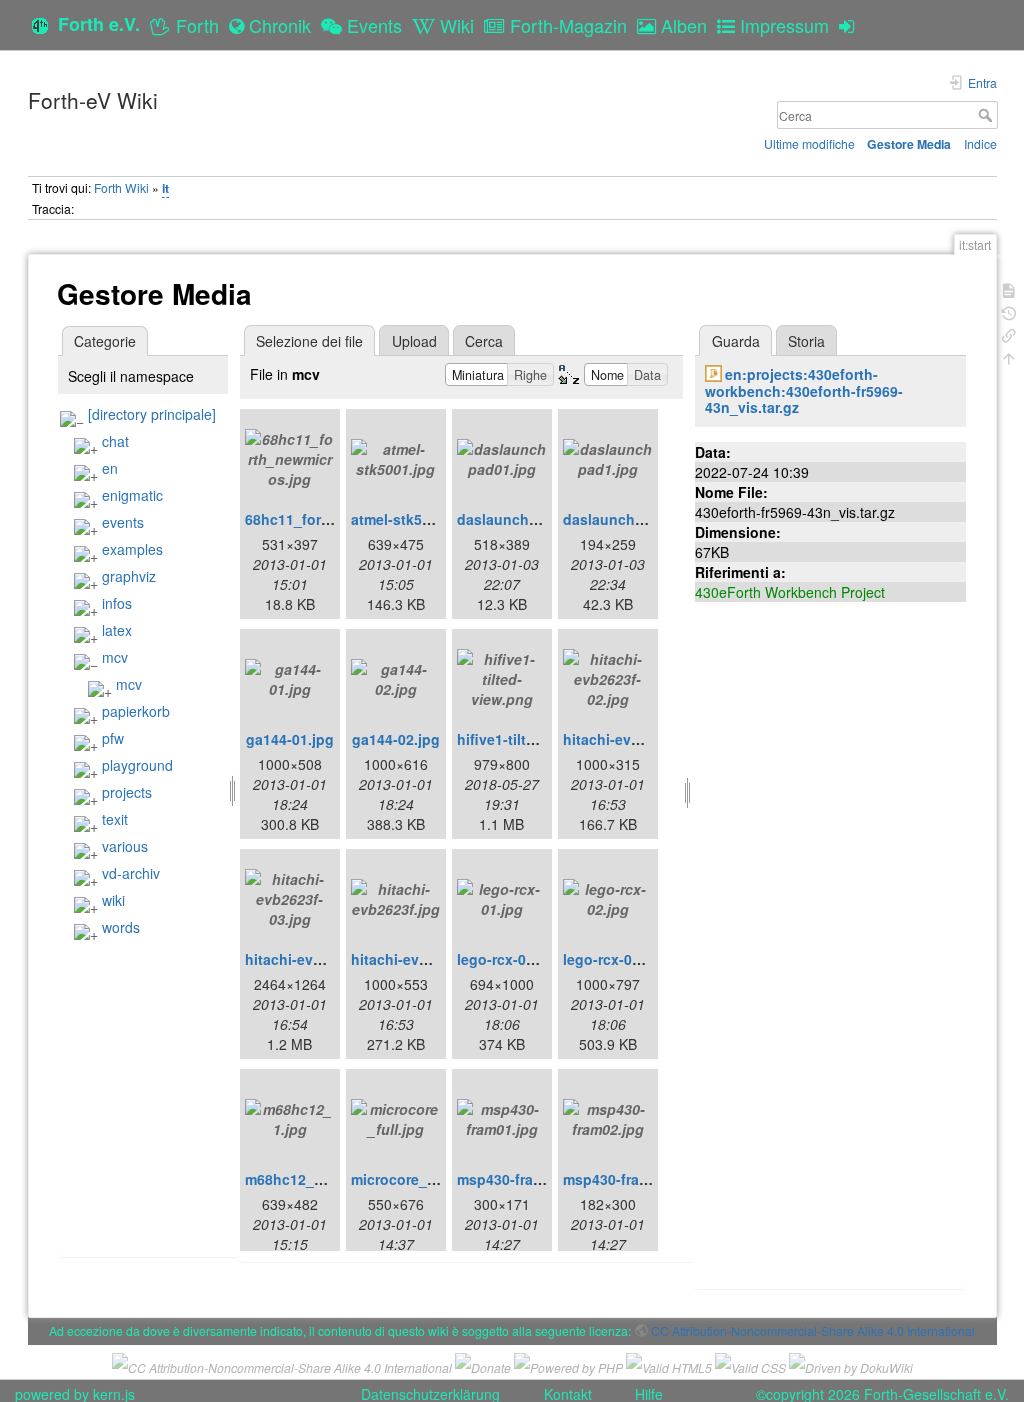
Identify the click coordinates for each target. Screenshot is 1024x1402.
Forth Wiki (121, 187)
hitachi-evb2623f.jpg (421, 959)
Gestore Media (909, 144)
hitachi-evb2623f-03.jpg (325, 959)
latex (117, 630)
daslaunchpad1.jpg (629, 519)
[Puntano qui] (1009, 333)
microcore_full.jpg (413, 1179)
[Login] (851, 25)
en (110, 468)
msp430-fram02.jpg (628, 1179)
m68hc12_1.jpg (296, 1179)
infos (117, 603)
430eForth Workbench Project (790, 592)
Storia (806, 341)
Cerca (987, 115)
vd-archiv (131, 873)
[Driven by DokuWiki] (851, 1365)
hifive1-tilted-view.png (533, 739)
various (125, 846)
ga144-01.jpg (290, 739)
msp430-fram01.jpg (522, 1179)
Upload (414, 341)
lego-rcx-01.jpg (508, 959)
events (123, 522)
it (165, 188)
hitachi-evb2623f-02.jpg (643, 739)
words (121, 927)
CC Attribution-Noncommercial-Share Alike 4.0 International (813, 1330)
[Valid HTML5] (669, 1365)
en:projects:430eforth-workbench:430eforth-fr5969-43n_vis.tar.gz (804, 391)
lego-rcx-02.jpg (614, 959)
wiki (113, 900)
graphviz (129, 576)
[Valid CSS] (750, 1365)
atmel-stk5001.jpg (411, 519)
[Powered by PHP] (568, 1365)
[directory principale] (152, 414)
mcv (115, 657)
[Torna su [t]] (1009, 356)
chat (115, 441)
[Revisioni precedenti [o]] (1009, 311)
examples (132, 549)
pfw (113, 738)
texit (115, 819)
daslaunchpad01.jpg (527, 519)
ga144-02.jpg (396, 739)
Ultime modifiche (809, 143)
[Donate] (483, 1365)
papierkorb (136, 711)
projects (127, 792)
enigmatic (132, 495)
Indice (980, 143)
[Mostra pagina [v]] (1009, 288)
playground (137, 765)
